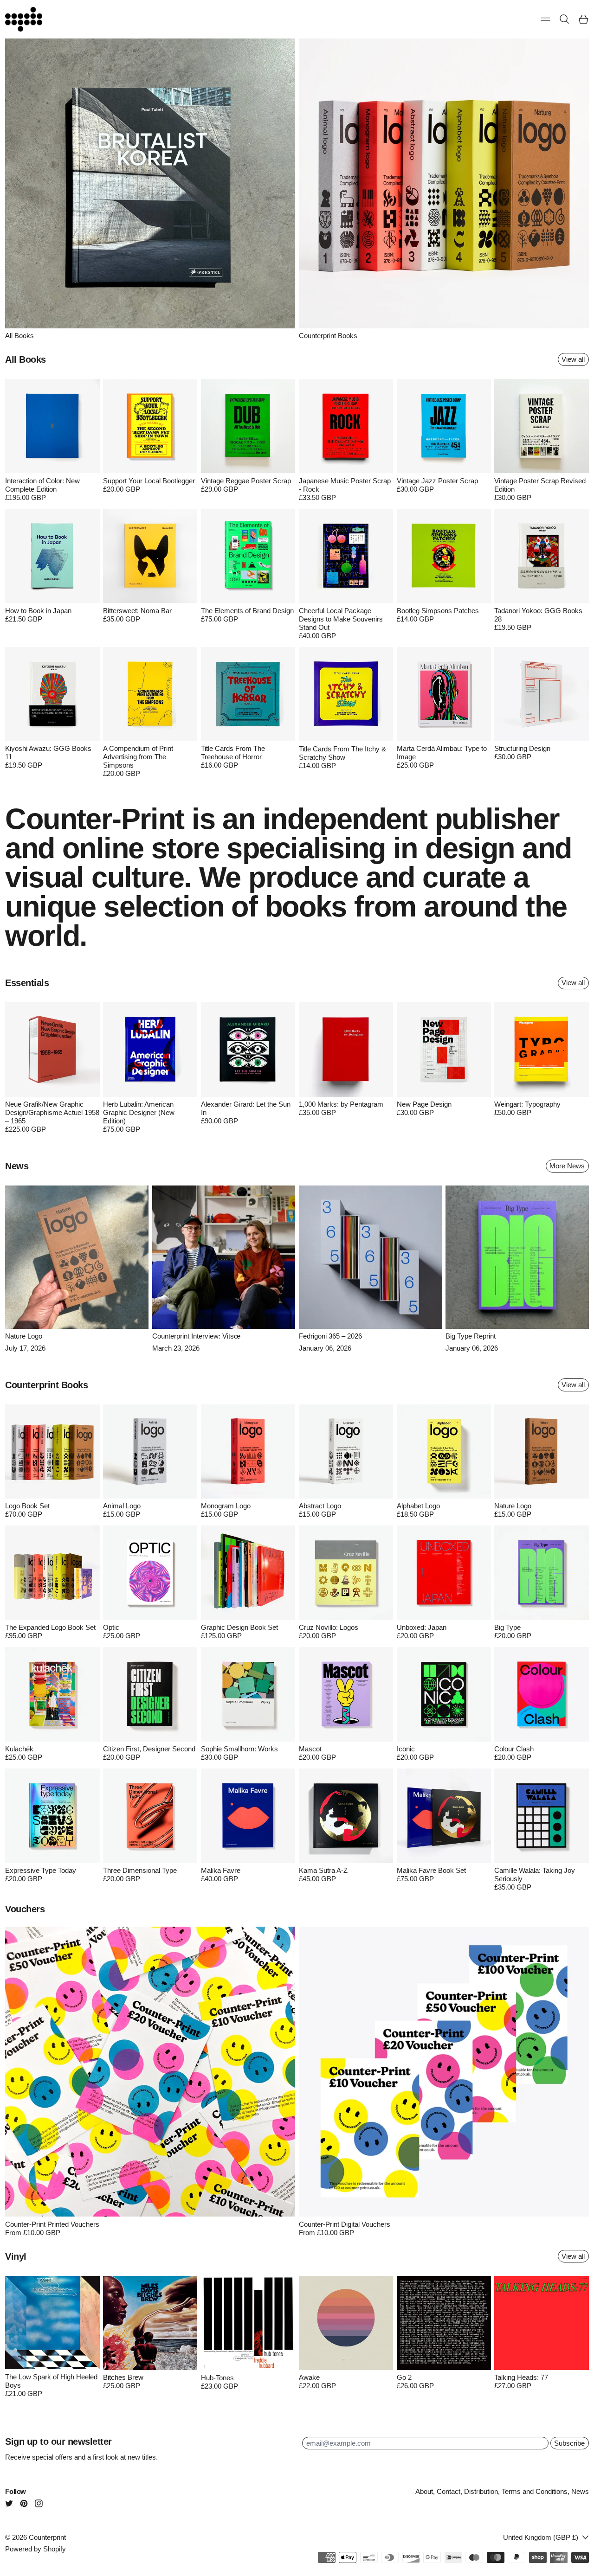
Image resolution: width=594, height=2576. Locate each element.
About (424, 2491)
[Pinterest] (24, 2503)
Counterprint (47, 2537)
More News (567, 1166)
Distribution (481, 2491)
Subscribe (569, 2443)
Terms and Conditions (535, 2491)
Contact (449, 2491)
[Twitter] (9, 2503)
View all (573, 359)
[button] (565, 19)
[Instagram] (39, 2503)
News (580, 2491)
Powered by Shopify (36, 2549)
